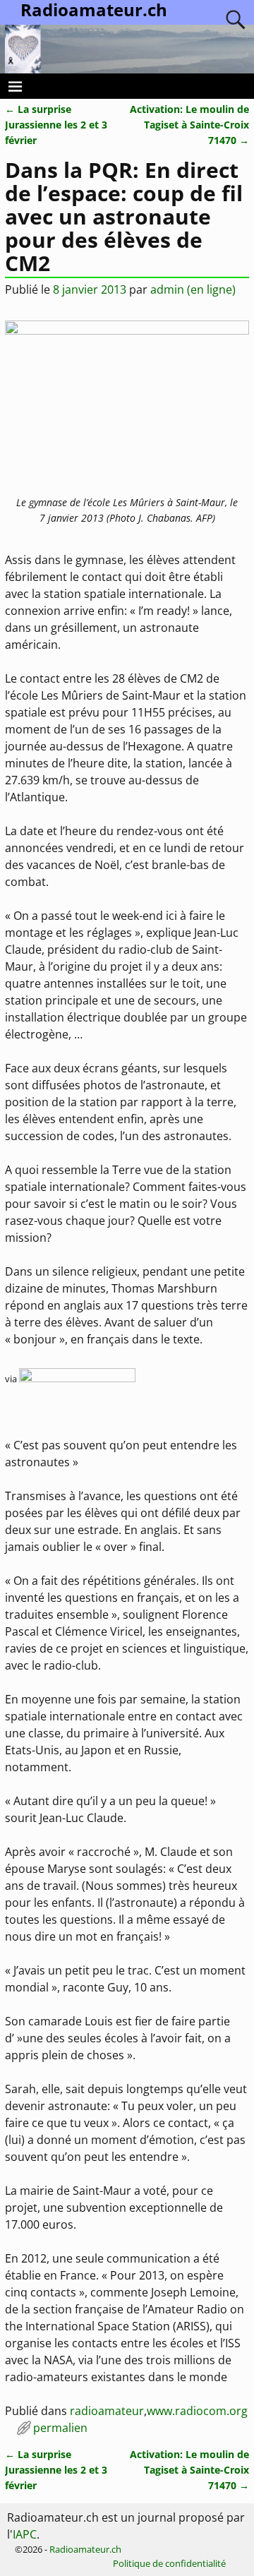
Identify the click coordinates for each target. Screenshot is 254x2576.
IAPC (25, 2534)
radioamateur (107, 2411)
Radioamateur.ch (85, 2549)
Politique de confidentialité (169, 2563)
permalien (60, 2428)
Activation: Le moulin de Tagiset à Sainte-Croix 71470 (189, 124)
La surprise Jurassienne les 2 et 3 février (56, 124)
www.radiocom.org (197, 2411)
